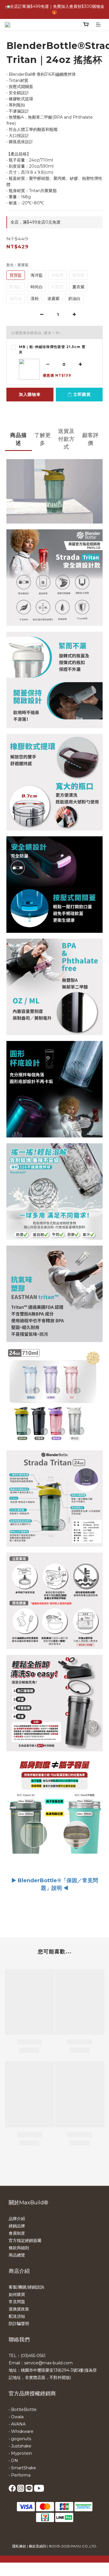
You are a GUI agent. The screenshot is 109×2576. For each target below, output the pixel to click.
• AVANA (17, 2424)
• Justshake (20, 2446)
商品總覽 (17, 2255)
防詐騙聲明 (19, 2324)
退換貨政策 (19, 2309)
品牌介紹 (17, 2219)
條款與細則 (19, 2248)
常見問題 (17, 2302)
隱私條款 (19, 2546)
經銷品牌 (17, 2226)
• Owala (16, 2417)
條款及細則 (37, 2546)
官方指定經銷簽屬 (25, 2240)
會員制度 (17, 2233)
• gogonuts (20, 2439)
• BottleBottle (23, 2410)
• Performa (20, 2475)
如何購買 (17, 2294)
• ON (13, 2461)
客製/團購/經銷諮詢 (26, 2287)
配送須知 (17, 2316)
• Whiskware (21, 2431)
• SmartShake (22, 2468)
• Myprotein (20, 2453)
